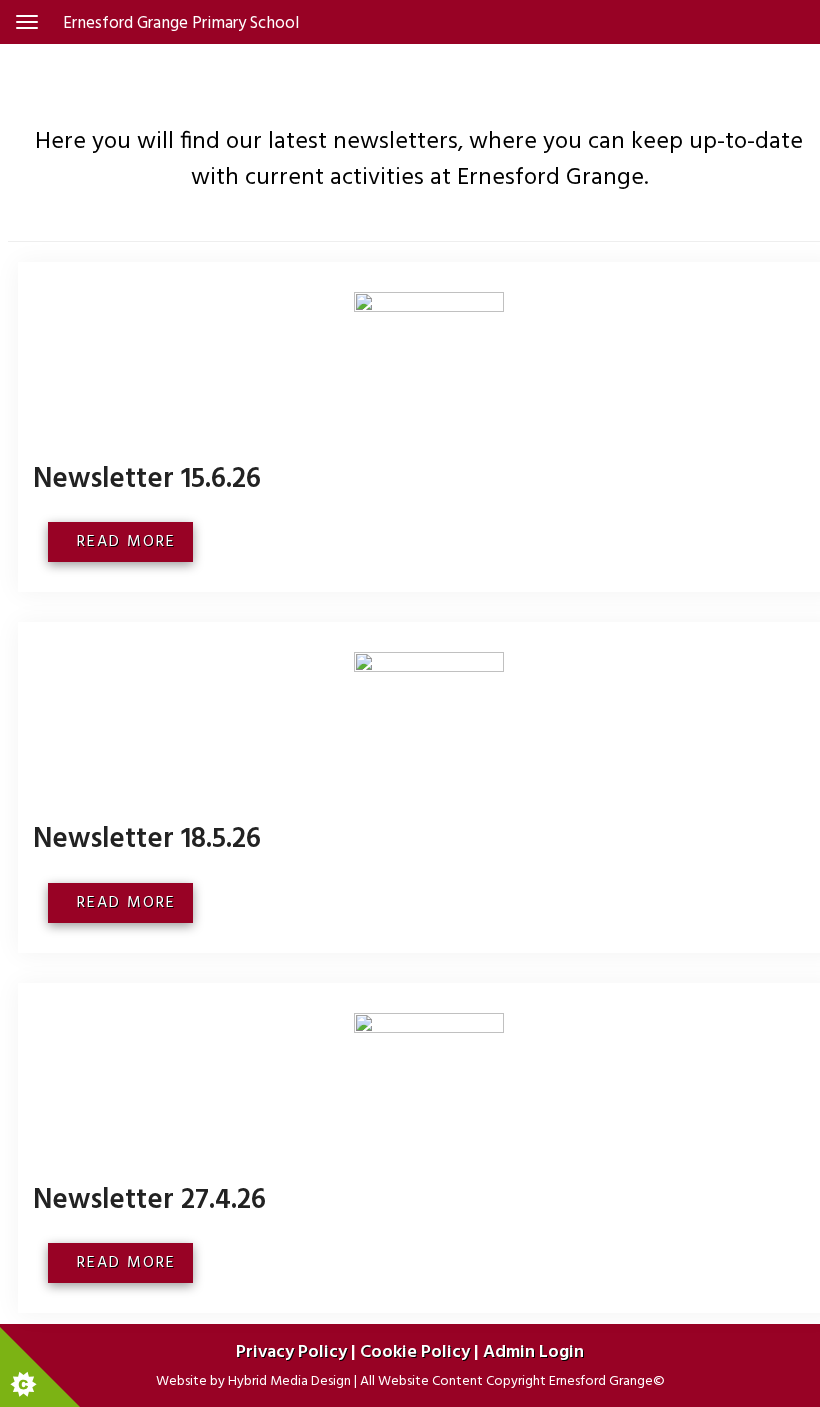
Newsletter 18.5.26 (147, 839)
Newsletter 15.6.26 (147, 479)
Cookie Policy (415, 1352)
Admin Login (533, 1352)
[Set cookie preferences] (40, 1367)
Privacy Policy (291, 1352)
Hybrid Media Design (289, 1381)
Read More (129, 542)
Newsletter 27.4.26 (149, 1200)
